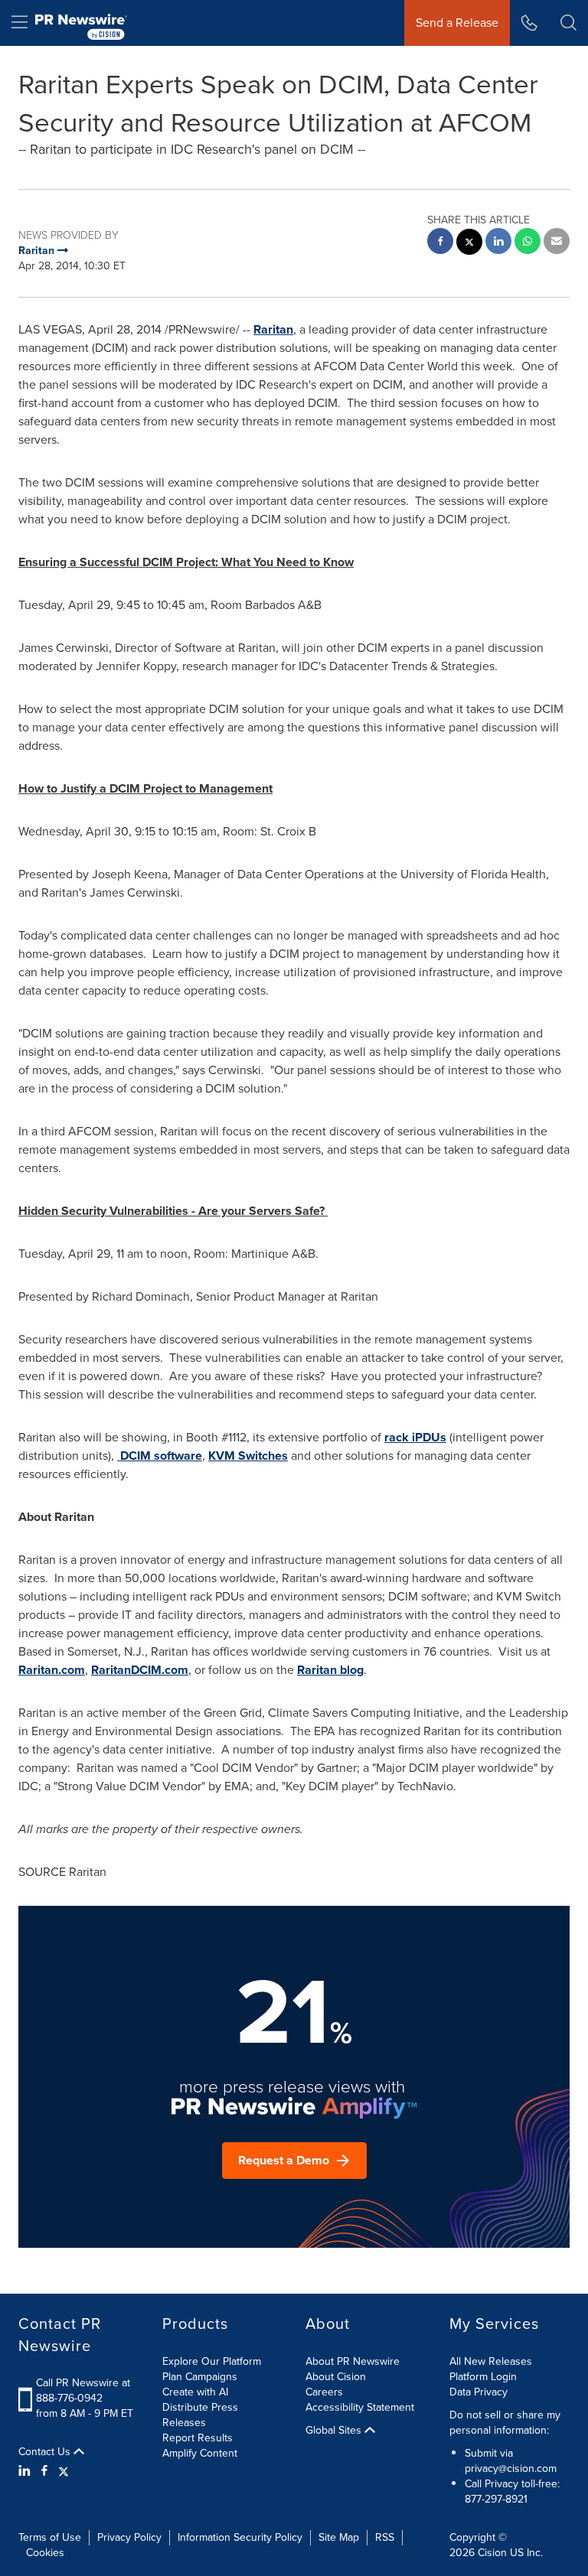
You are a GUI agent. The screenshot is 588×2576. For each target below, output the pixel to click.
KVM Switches (248, 1456)
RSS (385, 2537)
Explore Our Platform (212, 2361)
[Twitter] (64, 2471)
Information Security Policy (240, 2537)
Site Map (339, 2537)
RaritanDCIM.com (140, 1670)
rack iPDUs (415, 1437)
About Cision (336, 2377)
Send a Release (457, 23)
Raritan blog (330, 1670)
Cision (492, 2553)
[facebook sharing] (440, 243)
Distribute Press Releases (200, 2415)
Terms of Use (50, 2537)
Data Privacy (479, 2392)
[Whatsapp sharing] (528, 243)
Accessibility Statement (360, 2407)
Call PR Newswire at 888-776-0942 (83, 2390)
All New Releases (491, 2361)
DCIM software (160, 1456)
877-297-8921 (496, 2499)
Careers (324, 2392)
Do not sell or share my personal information (505, 2423)
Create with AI (195, 2392)
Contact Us (46, 2452)
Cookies (45, 2553)
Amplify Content (200, 2453)
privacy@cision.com (511, 2469)
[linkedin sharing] (498, 243)
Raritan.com (52, 1670)
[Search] (568, 23)
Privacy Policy (129, 2537)
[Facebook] (44, 2471)
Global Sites (335, 2431)
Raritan (273, 329)
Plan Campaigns (200, 2377)
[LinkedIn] (26, 2471)
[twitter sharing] (469, 244)
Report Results (198, 2438)
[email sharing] (557, 243)
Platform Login (483, 2377)
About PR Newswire (353, 2361)
